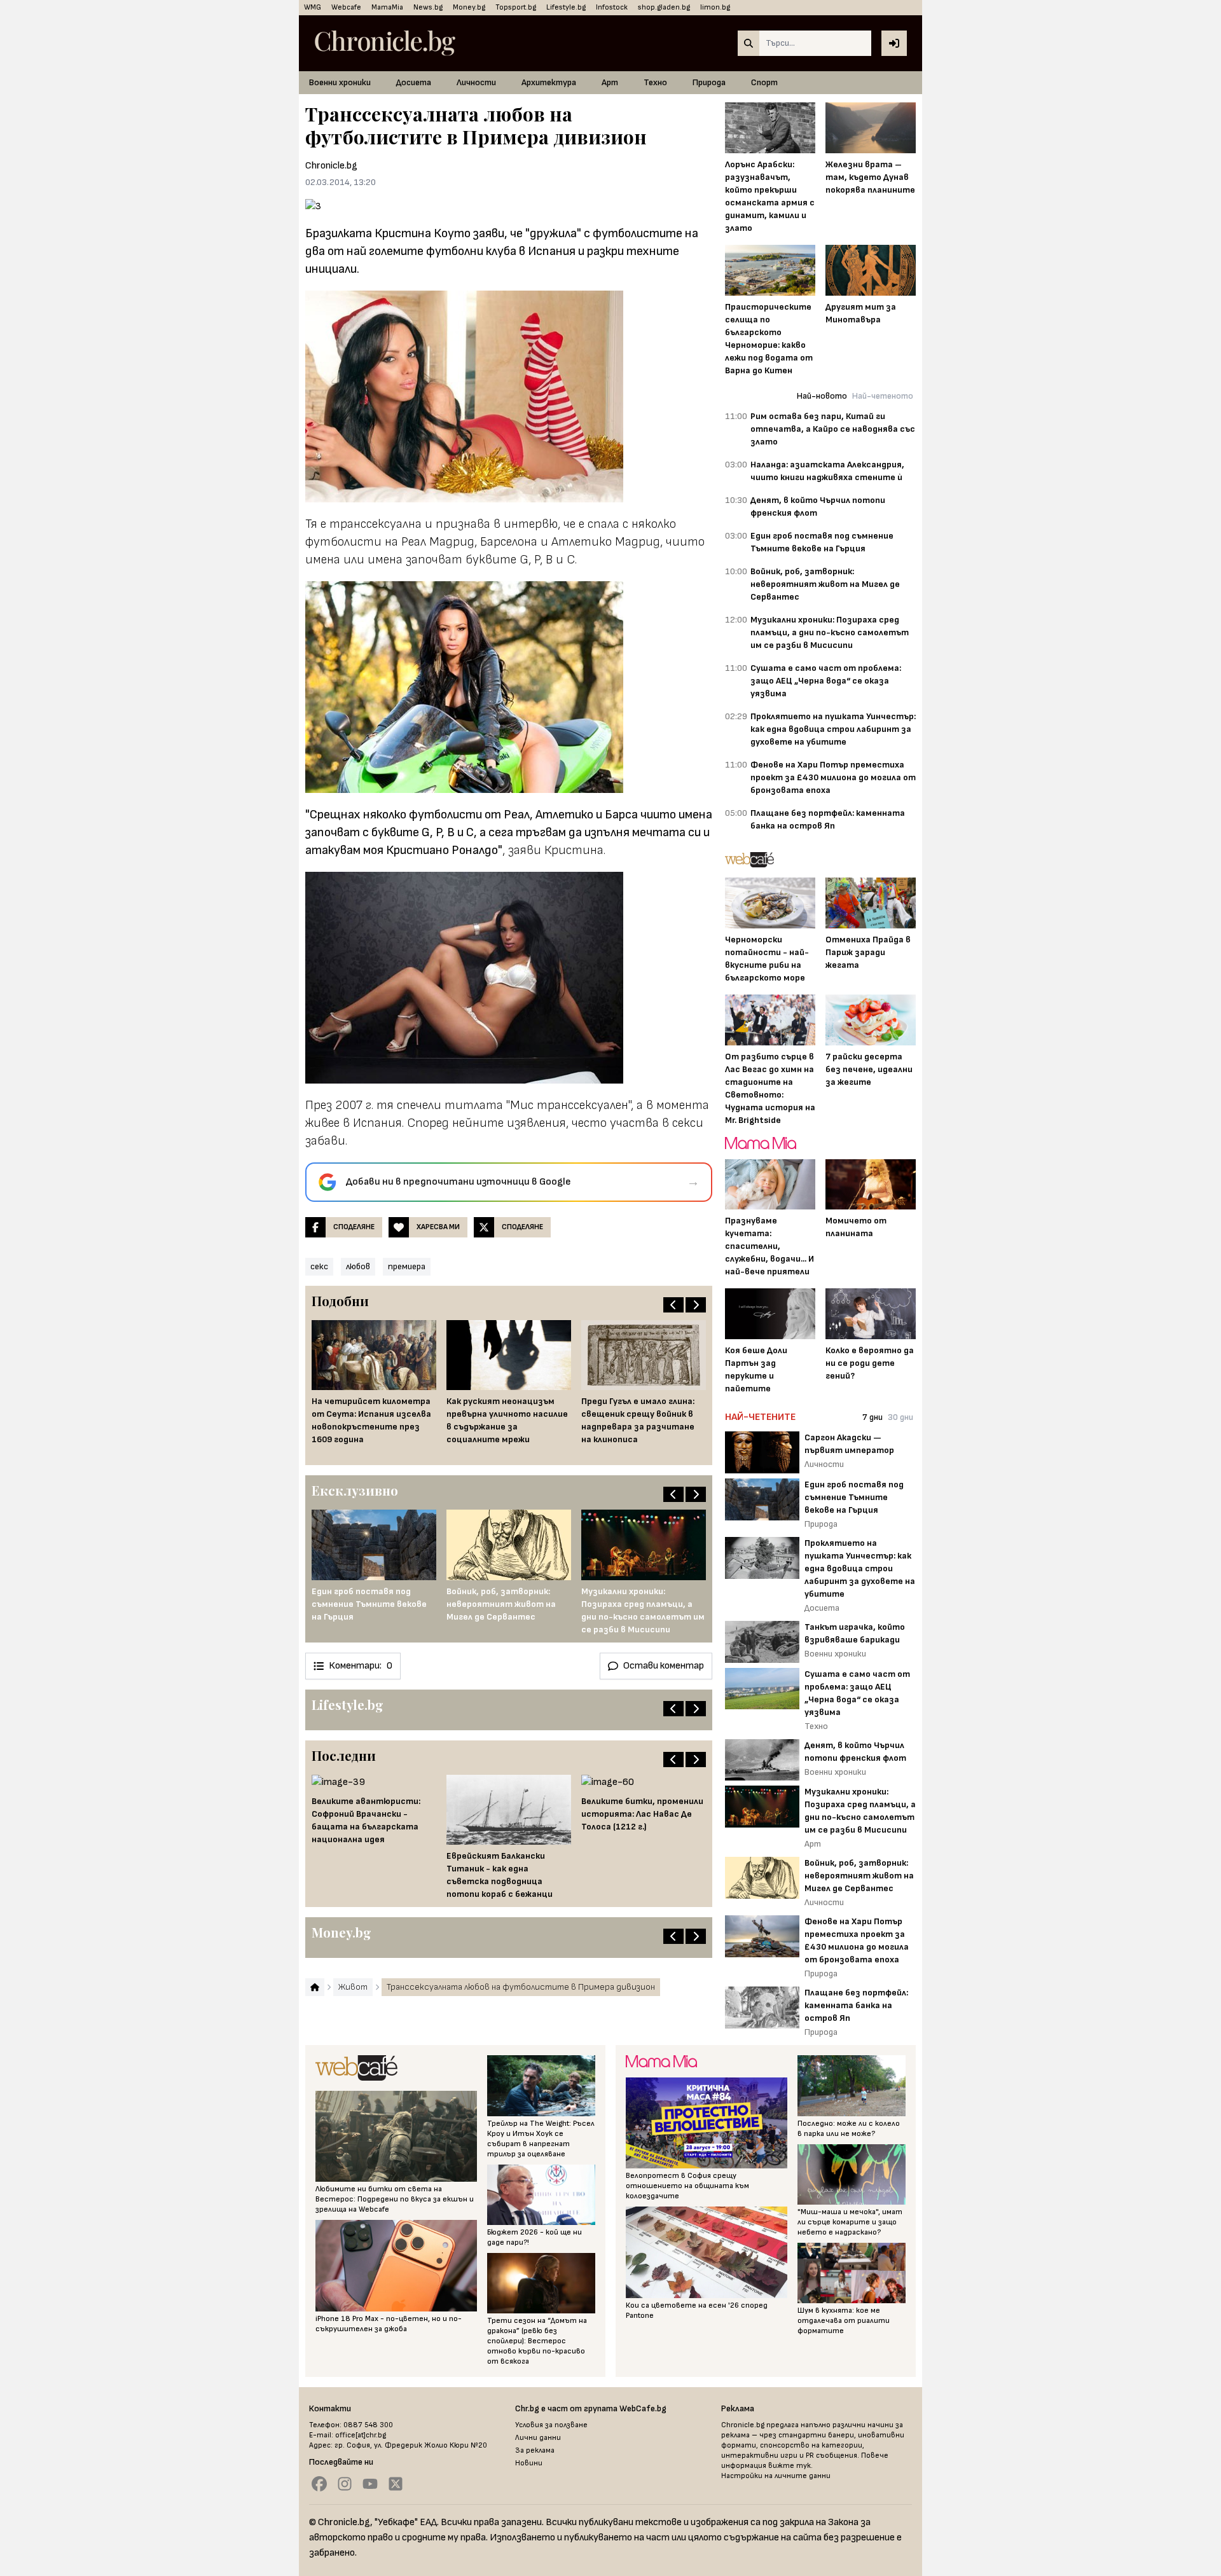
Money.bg (469, 7)
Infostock (612, 7)
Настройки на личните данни (776, 2476)
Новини (529, 2463)
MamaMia (387, 7)
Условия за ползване (551, 2425)
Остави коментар (664, 1666)
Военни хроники (340, 82)
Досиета (414, 82)
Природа (709, 82)
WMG (313, 7)
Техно (655, 82)
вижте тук (790, 2466)
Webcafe (346, 7)
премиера (407, 1266)
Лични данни (538, 2438)
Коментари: (361, 1666)
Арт (610, 82)
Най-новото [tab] (822, 396)
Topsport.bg (516, 7)
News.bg (428, 7)
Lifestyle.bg (566, 7)
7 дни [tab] (873, 1417)
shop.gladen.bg (664, 7)
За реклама (535, 2450)
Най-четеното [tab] (883, 396)
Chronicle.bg (331, 166)
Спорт (764, 82)
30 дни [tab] (900, 1417)
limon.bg (715, 7)
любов (358, 1266)
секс (319, 1266)
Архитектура (549, 82)
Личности (476, 82)
